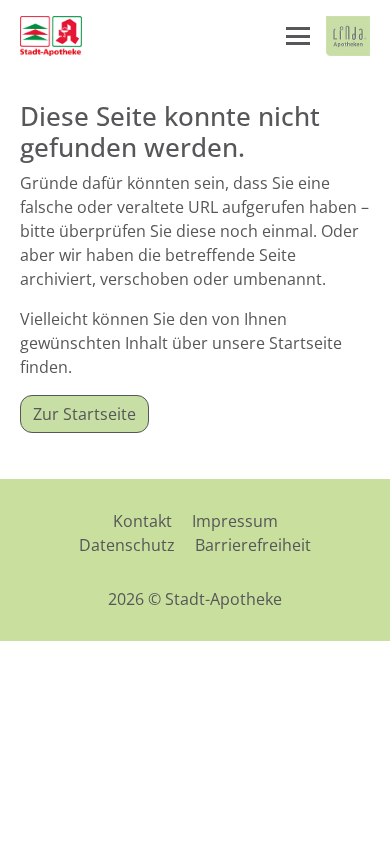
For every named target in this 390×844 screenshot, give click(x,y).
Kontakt (142, 521)
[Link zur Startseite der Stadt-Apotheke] (51, 36)
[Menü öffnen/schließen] (298, 36)
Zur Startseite (84, 414)
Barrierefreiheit (253, 545)
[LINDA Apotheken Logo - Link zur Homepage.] (348, 36)
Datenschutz (127, 545)
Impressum (235, 521)
